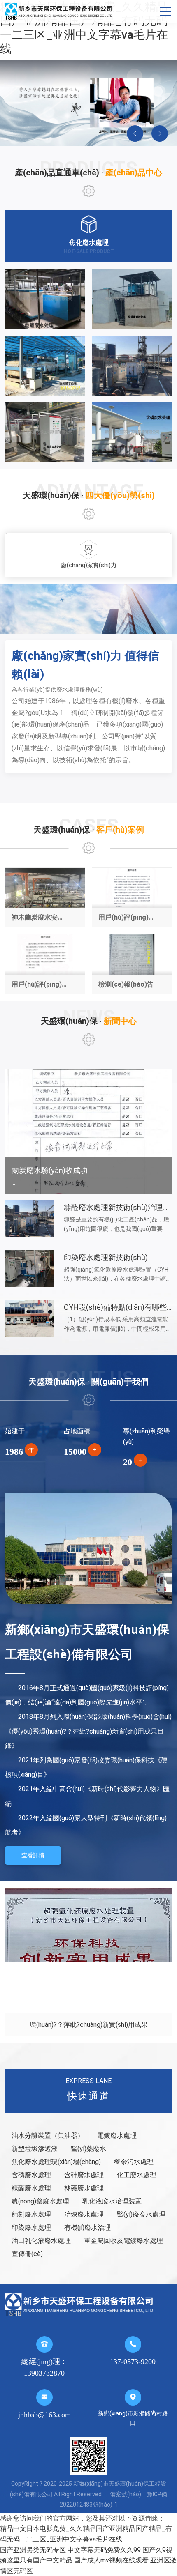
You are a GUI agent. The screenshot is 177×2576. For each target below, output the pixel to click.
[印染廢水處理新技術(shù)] (29, 1268)
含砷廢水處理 (84, 2175)
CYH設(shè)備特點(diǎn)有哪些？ (119, 1307)
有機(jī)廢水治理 (87, 2228)
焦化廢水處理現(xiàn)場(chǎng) (56, 2162)
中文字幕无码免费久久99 (104, 2550)
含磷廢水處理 (31, 2175)
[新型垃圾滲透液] (132, 299)
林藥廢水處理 (84, 2188)
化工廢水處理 (137, 2175)
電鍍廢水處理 (117, 2136)
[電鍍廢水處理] (45, 299)
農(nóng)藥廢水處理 (40, 2201)
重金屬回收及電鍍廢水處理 (123, 2241)
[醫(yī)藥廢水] (45, 366)
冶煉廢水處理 (84, 2214)
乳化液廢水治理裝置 (112, 2201)
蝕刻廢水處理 (31, 2214)
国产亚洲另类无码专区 (33, 2550)
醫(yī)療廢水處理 (141, 2214)
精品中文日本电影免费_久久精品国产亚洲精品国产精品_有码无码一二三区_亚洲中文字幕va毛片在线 (84, 28)
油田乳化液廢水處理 (41, 2241)
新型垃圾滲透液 (35, 2149)
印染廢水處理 (31, 2228)
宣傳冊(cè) (27, 2254)
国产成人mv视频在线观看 (111, 2560)
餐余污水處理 (134, 2162)
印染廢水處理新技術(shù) (106, 1257)
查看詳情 (33, 1855)
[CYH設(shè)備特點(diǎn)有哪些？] (29, 1318)
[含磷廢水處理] (132, 432)
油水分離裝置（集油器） (48, 2136)
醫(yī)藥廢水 (88, 2149)
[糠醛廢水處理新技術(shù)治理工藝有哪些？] (29, 1218)
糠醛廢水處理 (31, 2188)
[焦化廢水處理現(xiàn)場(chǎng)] (132, 366)
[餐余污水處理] (45, 432)
